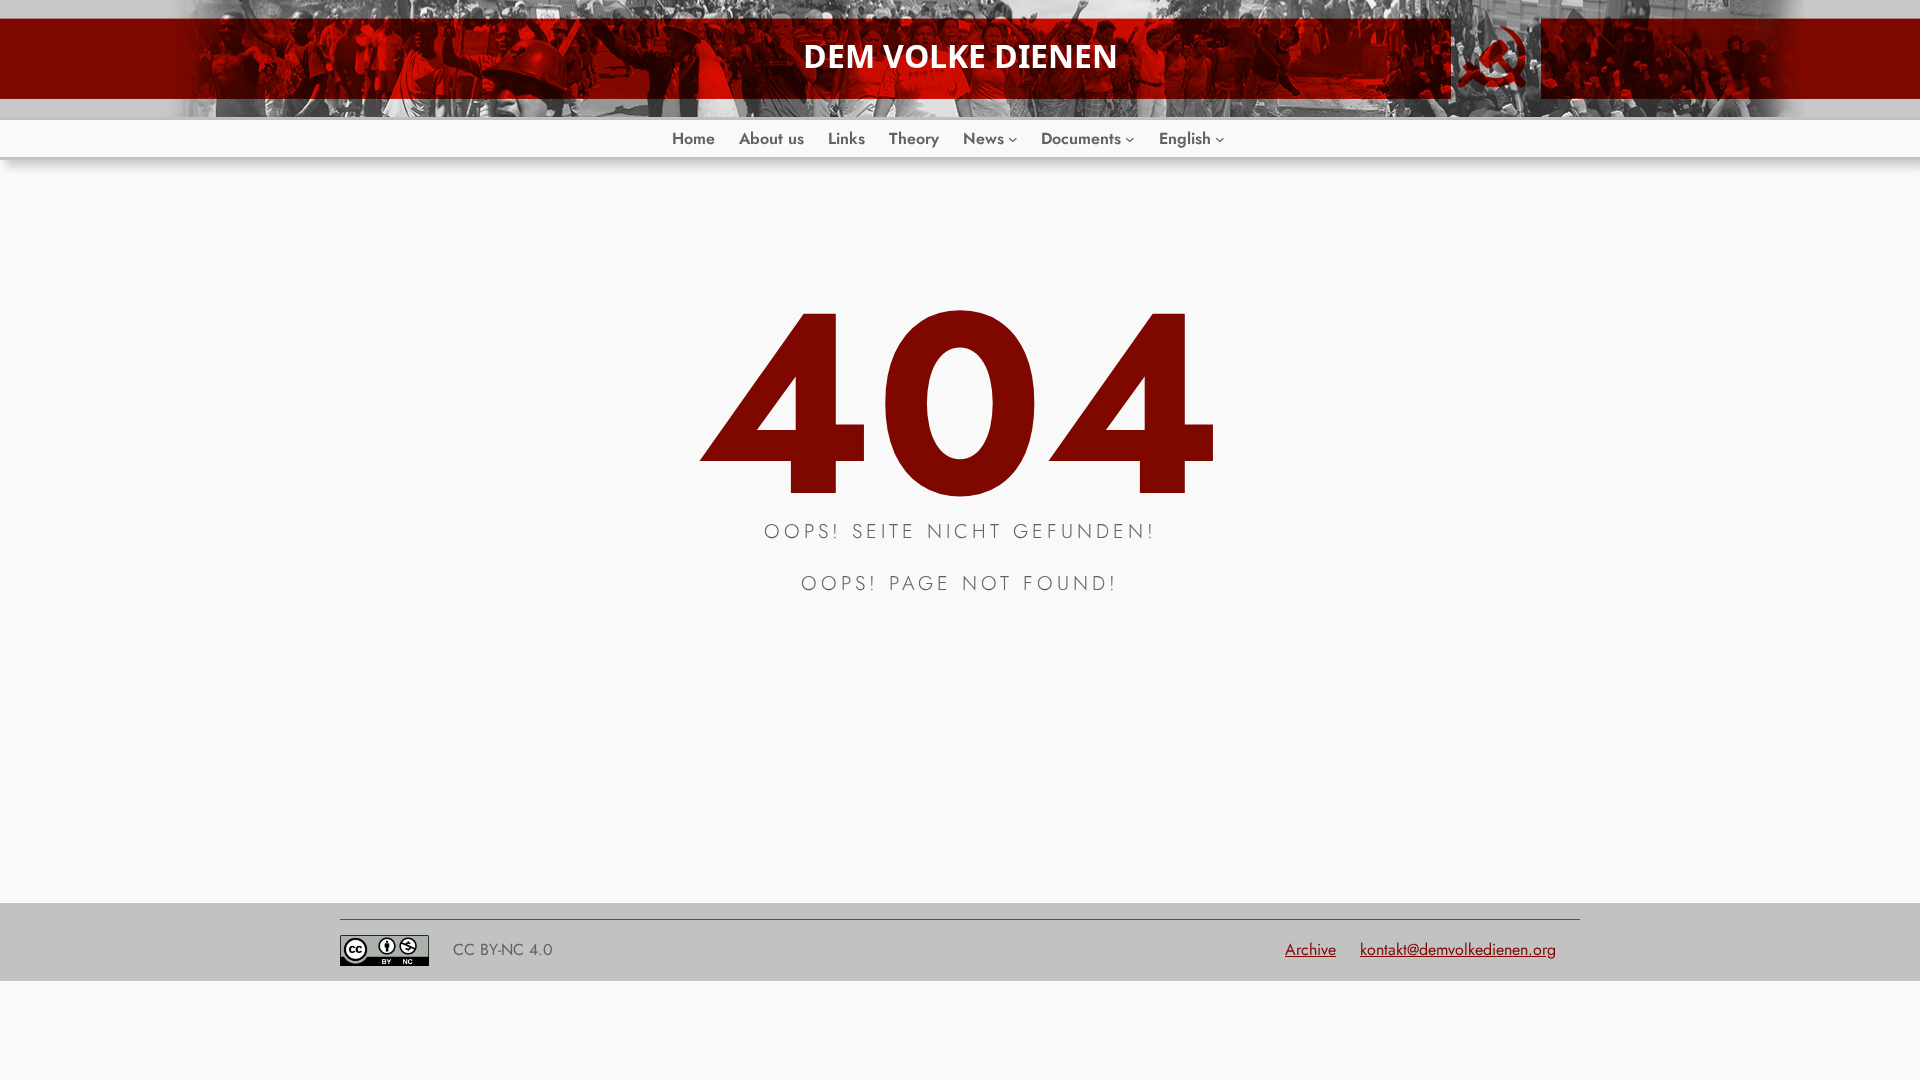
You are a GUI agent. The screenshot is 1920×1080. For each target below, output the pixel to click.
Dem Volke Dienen (960, 55)
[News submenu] (1013, 139)
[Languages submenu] (1220, 139)
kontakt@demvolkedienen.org (1458, 949)
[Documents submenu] (1130, 139)
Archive (1310, 949)
